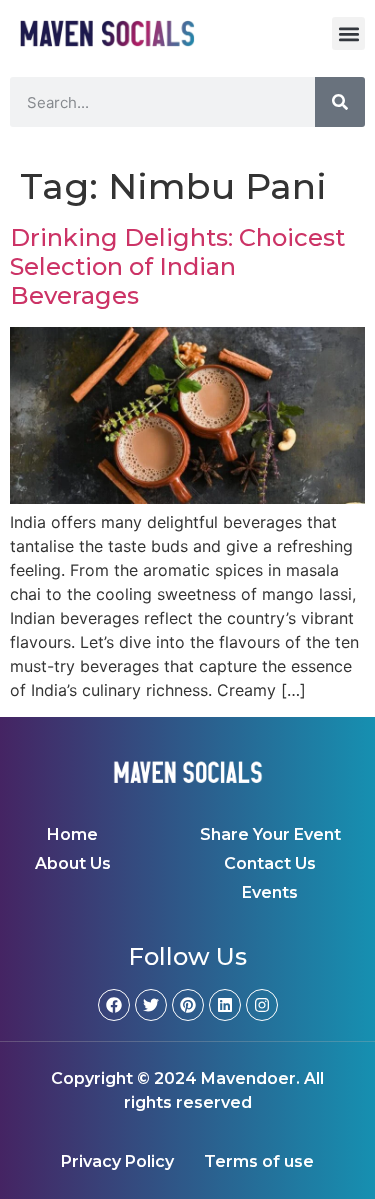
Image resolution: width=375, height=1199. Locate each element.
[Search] (340, 102)
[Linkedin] (225, 1005)
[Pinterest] (188, 1005)
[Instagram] (262, 1005)
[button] (348, 33)
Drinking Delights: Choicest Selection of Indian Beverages (177, 266)
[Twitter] (151, 1005)
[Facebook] (114, 1005)
